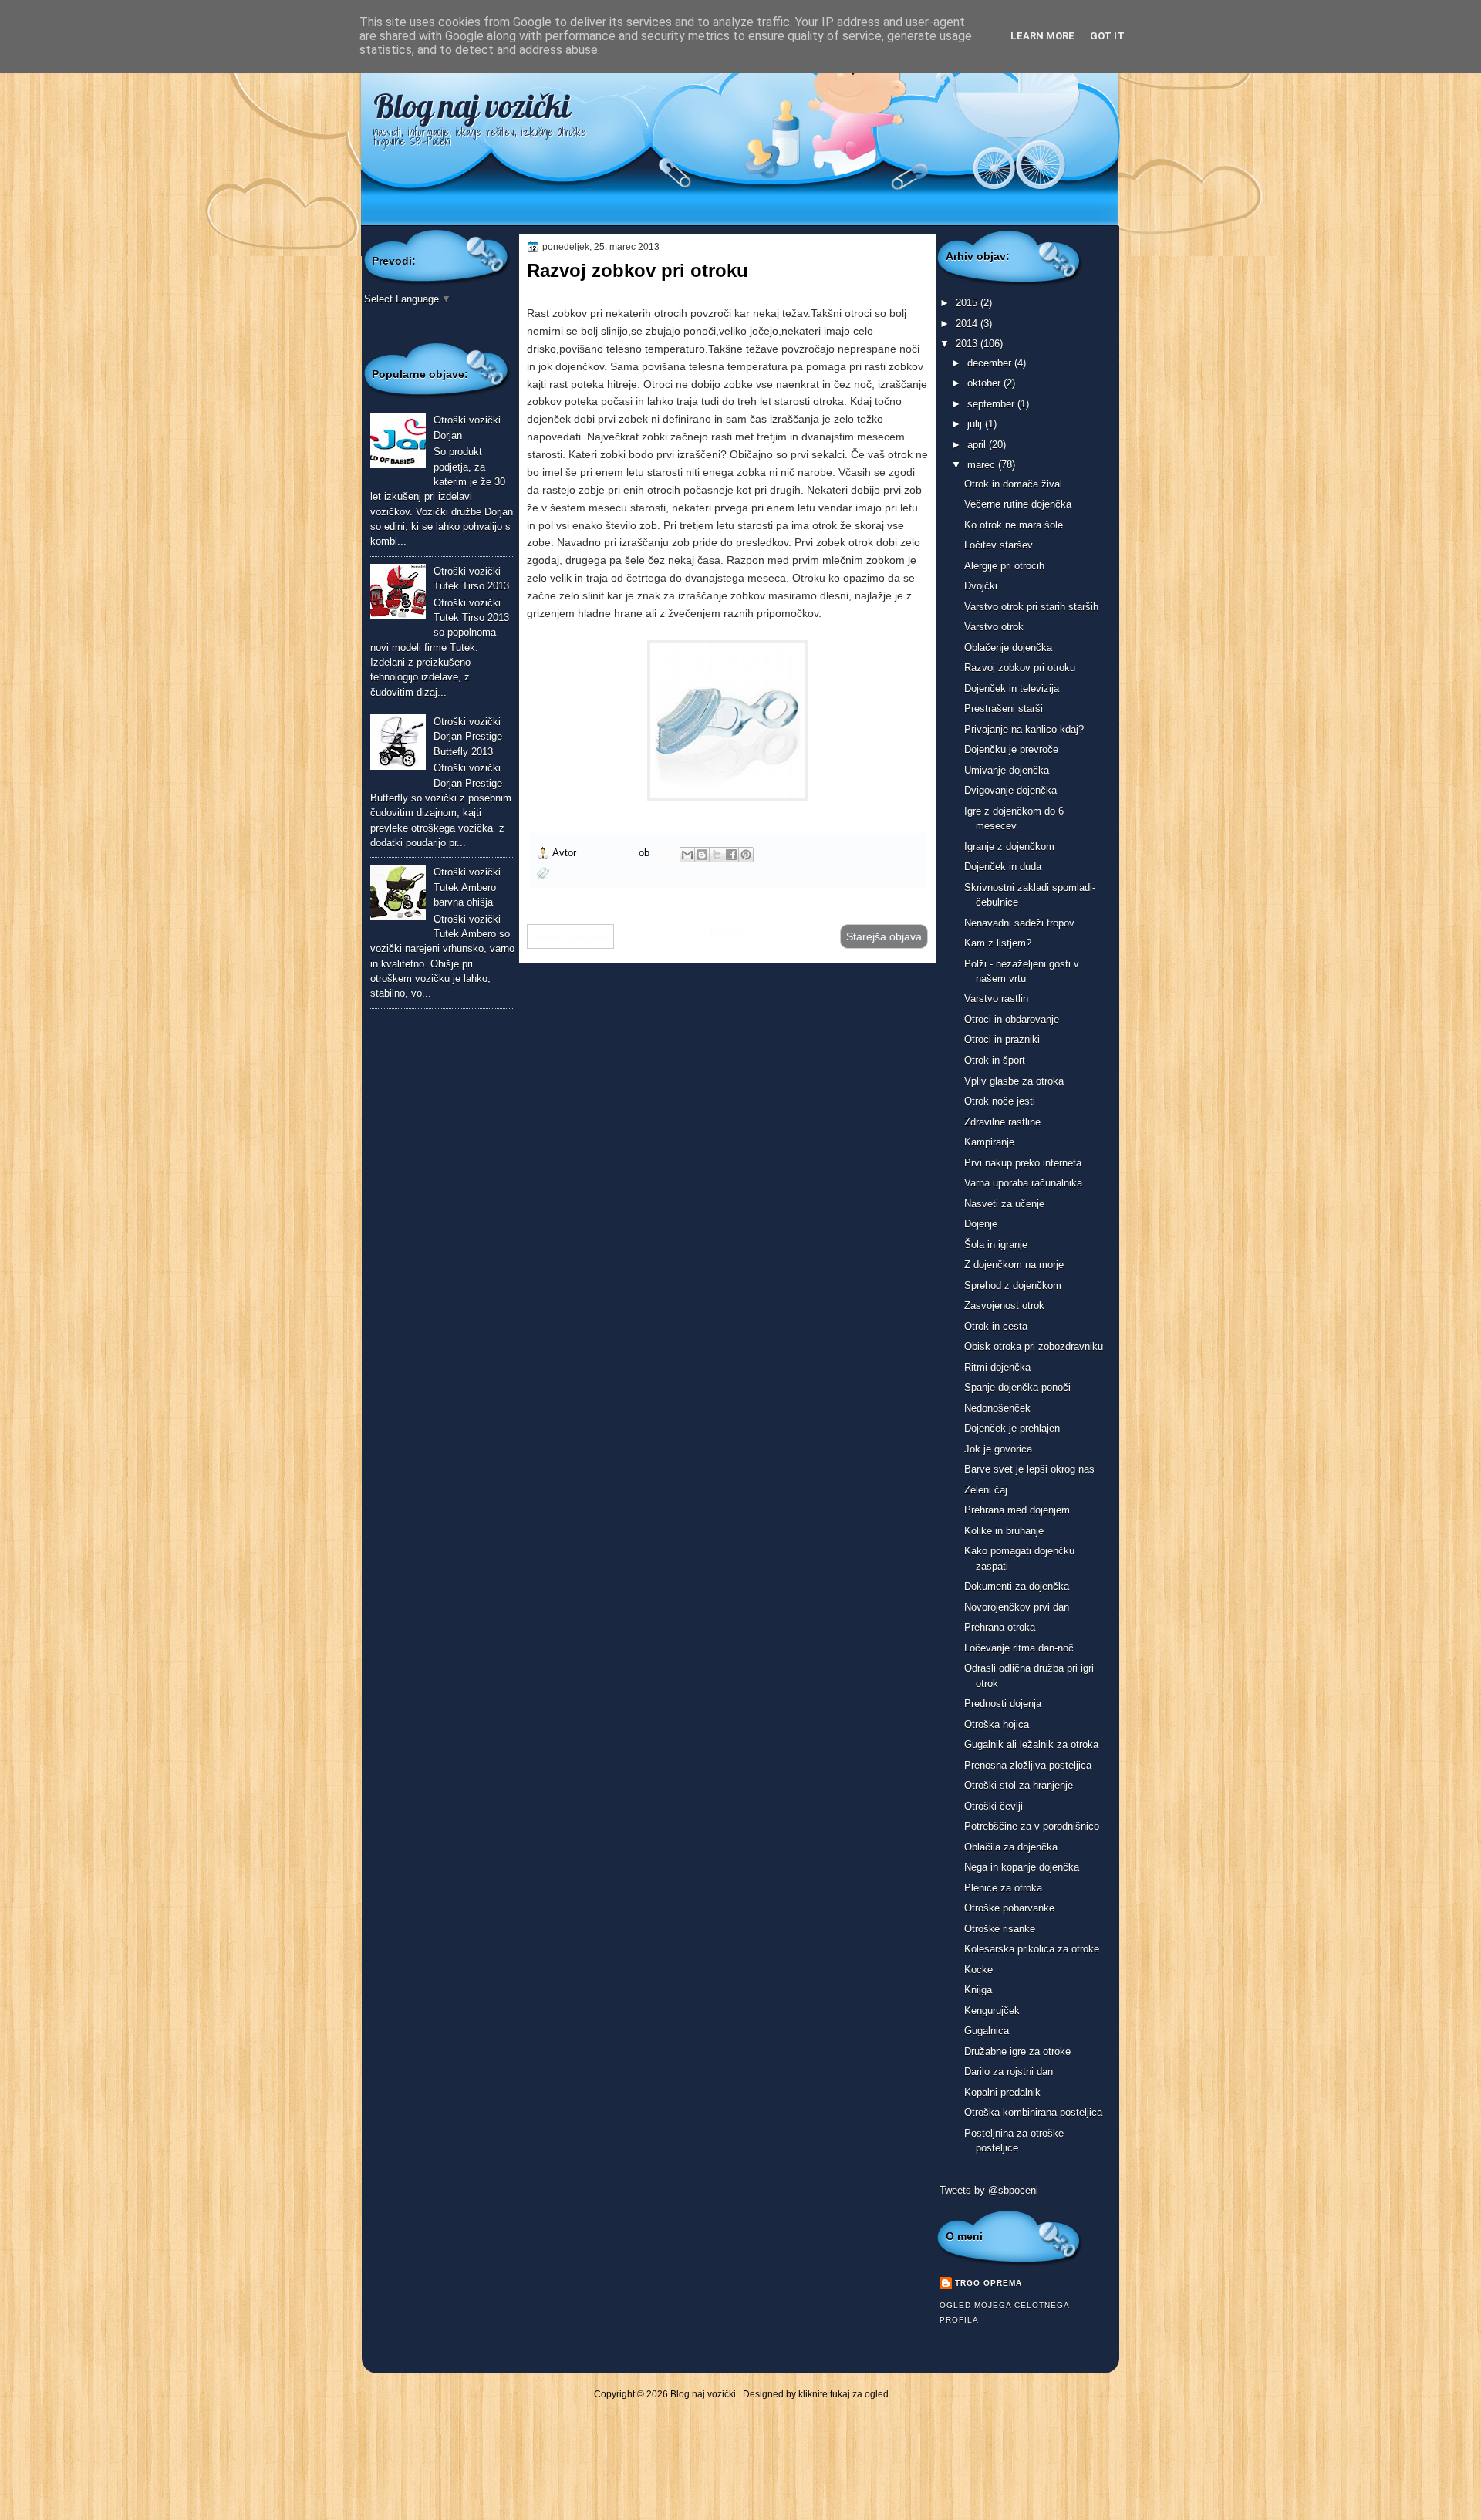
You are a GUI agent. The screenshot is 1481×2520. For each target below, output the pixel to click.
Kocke (978, 1970)
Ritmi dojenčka (997, 1367)
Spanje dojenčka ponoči (1017, 1387)
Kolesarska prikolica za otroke (1032, 1949)
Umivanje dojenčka (1007, 770)
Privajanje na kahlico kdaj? (1024, 729)
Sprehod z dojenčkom (1013, 1285)
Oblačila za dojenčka (1011, 1847)
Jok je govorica (998, 1449)
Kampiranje (989, 1142)
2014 (968, 324)
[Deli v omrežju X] (717, 855)
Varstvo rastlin (996, 999)
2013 (968, 344)
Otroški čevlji (994, 1806)
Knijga (978, 1990)
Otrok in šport (995, 1060)
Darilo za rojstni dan (1009, 2071)
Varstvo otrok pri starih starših (1031, 607)
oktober (985, 383)
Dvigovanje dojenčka (1010, 790)
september (992, 404)
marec (983, 465)
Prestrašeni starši (1004, 708)
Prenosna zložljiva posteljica (1028, 1765)
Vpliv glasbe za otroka (1014, 1081)
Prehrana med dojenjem (1017, 1510)
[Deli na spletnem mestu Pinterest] (746, 855)
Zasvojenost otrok (1004, 1306)
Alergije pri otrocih (1004, 566)
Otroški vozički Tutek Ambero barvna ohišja (467, 887)
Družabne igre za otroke (1017, 2051)
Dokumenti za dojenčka (1017, 1586)
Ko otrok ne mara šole (1014, 525)
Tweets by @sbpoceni (989, 2190)
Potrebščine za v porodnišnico (1032, 1826)
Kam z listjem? (998, 943)
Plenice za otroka (1003, 1888)
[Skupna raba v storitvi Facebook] (731, 855)
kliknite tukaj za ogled (843, 2394)
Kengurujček (992, 2011)
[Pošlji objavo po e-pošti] (687, 855)
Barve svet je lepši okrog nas (1029, 1469)
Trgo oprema (609, 853)
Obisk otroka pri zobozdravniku (1034, 1346)
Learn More (1042, 36)
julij (976, 424)
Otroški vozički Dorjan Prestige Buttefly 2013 (468, 737)
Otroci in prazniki (1002, 1039)
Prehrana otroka (1000, 1627)
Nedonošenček (997, 1408)
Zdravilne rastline (1002, 1122)
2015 (968, 303)
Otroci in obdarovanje (1012, 1019)
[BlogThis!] (702, 855)
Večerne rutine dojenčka (1018, 504)
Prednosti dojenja (1003, 1704)
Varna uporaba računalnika (1023, 1183)
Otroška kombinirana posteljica (1033, 2112)
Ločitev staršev (999, 545)
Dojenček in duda (1003, 867)
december (991, 363)
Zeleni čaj (986, 1490)
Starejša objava (884, 936)
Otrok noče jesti (1000, 1101)
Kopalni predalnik (1002, 2092)
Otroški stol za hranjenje (1019, 1785)
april (978, 445)
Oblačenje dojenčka (1008, 648)
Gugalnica (987, 2031)
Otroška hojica (997, 1724)
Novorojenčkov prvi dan (1017, 1607)
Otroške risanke (1000, 1929)
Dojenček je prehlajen (1012, 1428)
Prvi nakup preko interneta (1023, 1163)
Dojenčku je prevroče (1011, 749)
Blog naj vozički (472, 106)
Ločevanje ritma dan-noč (1019, 1648)
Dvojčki (981, 586)
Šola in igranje (996, 1245)
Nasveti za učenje (1004, 1204)
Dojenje (981, 1224)
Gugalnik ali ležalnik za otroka (1031, 1744)
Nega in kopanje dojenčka (1022, 1867)
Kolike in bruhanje (1004, 1531)
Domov (727, 930)
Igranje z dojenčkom (1009, 847)
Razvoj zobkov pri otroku (1020, 668)
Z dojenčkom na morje (1014, 1265)
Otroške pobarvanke (1009, 1908)
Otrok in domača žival (1013, 484)
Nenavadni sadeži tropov (1019, 923)
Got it (1107, 36)
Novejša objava (570, 936)
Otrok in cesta (996, 1326)
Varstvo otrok (994, 627)
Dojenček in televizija (1012, 688)
